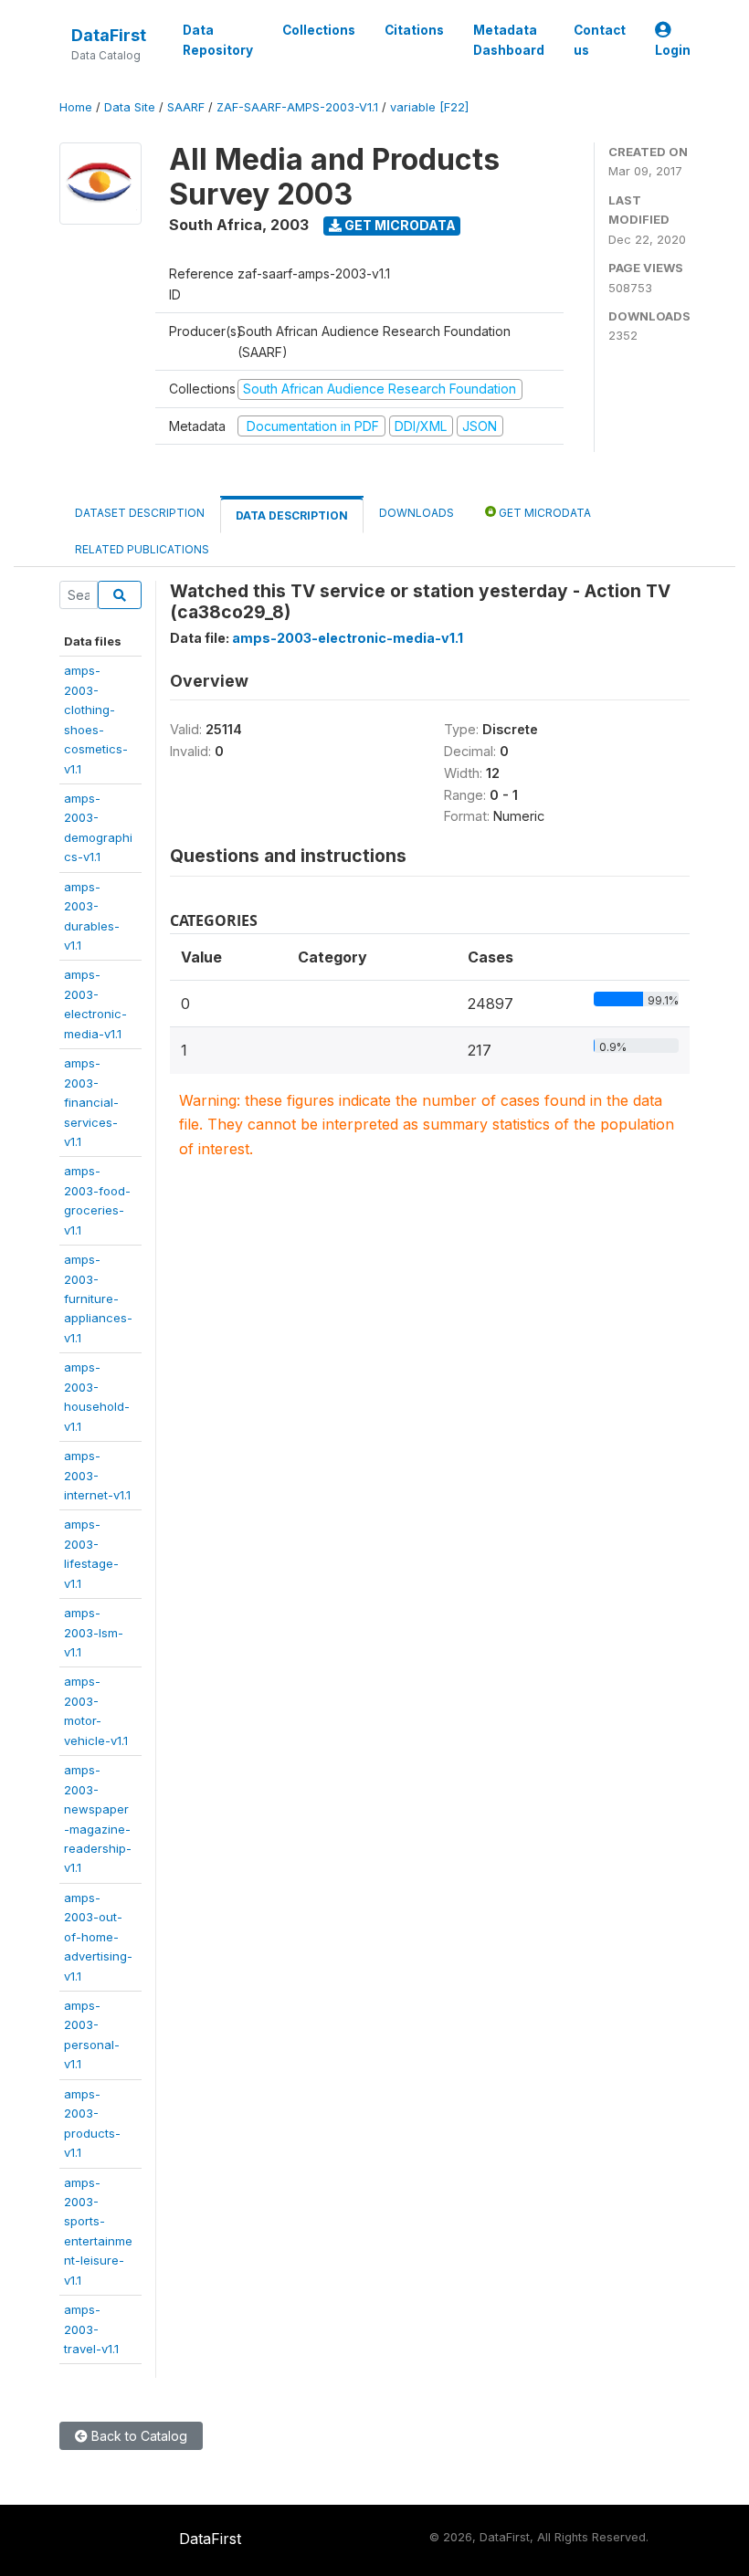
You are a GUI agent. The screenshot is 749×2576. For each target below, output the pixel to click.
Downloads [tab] (417, 513)
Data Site (130, 107)
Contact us (600, 40)
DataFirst (109, 35)
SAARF (186, 107)
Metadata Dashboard (509, 40)
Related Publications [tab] (142, 549)
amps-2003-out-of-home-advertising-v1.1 (98, 1937)
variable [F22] (429, 107)
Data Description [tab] (292, 515)
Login (673, 50)
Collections (319, 30)
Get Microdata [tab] (543, 513)
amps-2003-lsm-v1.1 (94, 1632)
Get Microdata (399, 225)
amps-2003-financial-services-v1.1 (91, 1102)
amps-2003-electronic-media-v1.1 (348, 638)
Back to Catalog (137, 2436)
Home (76, 107)
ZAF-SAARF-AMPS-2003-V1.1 (297, 107)
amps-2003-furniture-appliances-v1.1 (98, 1299)
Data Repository (218, 40)
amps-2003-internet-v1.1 (97, 1475)
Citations (414, 30)
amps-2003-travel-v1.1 (91, 2329)
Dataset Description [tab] (140, 513)
